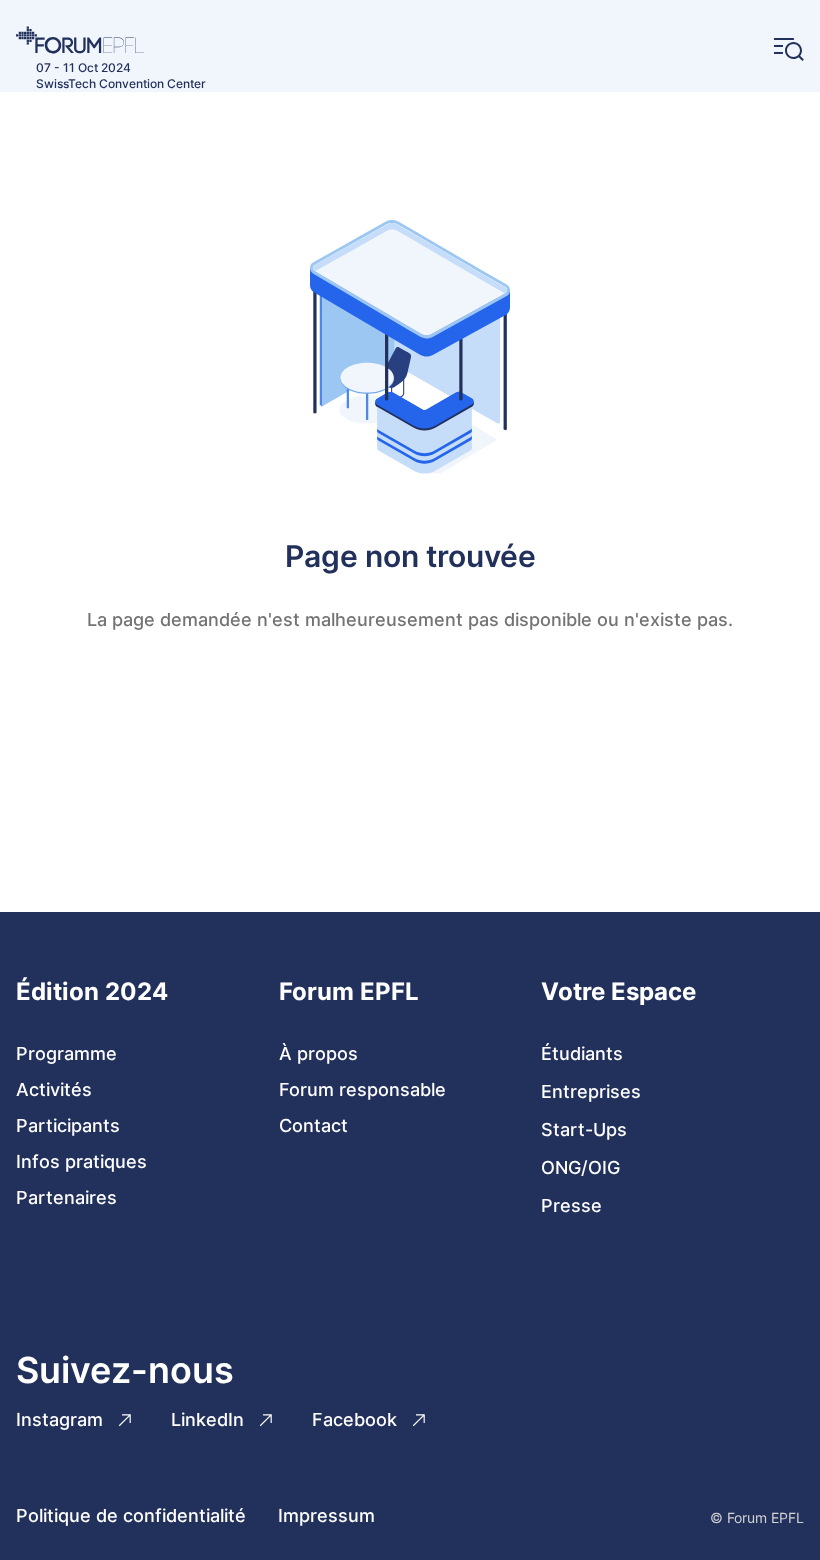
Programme (66, 1053)
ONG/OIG (580, 1167)
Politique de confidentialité (131, 1515)
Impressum (326, 1515)
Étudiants (582, 1053)
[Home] (111, 40)
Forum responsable (362, 1089)
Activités (54, 1089)
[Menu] (789, 49)
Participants (68, 1125)
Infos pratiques (81, 1161)
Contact (313, 1125)
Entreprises (591, 1091)
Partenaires (66, 1197)
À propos (318, 1053)
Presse (571, 1205)
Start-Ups (584, 1129)
